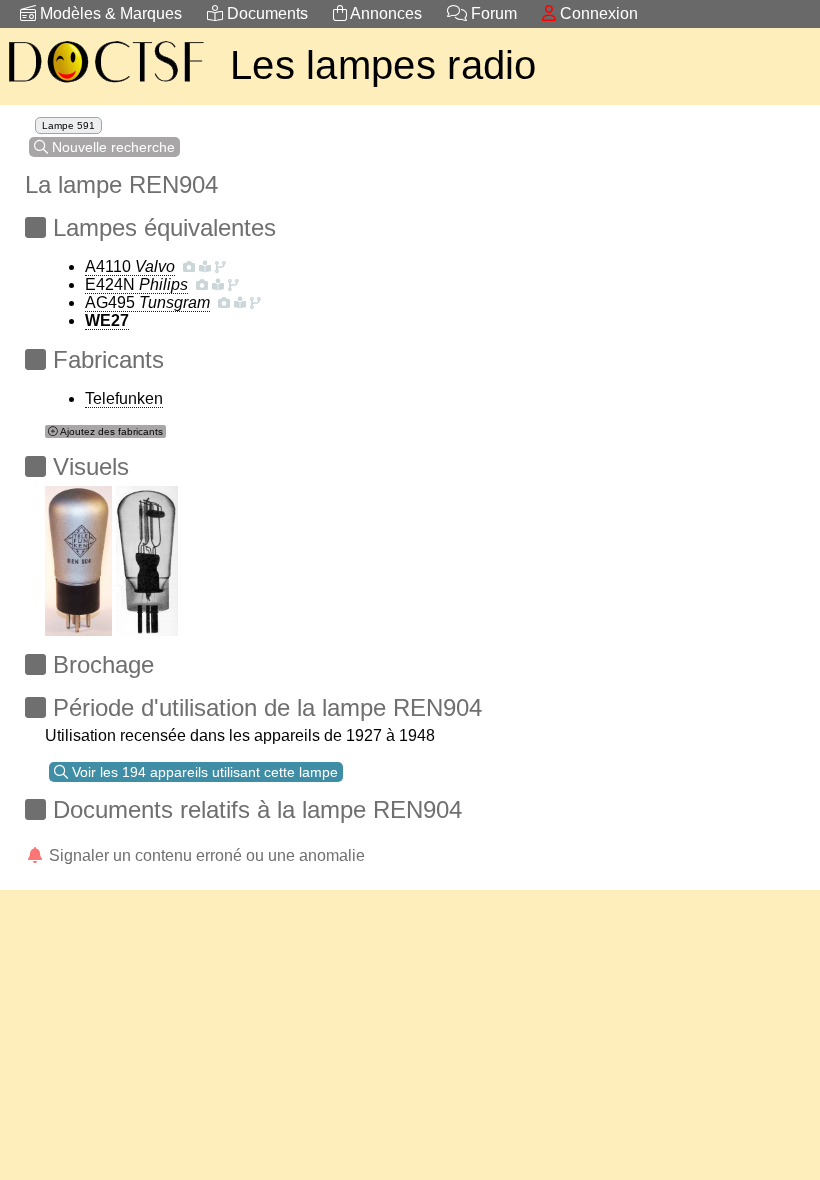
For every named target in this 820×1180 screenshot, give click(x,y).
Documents (265, 13)
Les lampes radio (383, 65)
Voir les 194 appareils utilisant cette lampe (203, 772)
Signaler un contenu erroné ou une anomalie (205, 855)
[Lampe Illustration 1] (78, 555)
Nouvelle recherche (111, 147)
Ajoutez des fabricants (110, 431)
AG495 (147, 302)
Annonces (384, 13)
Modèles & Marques (109, 13)
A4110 (130, 266)
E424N (136, 284)
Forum (492, 13)
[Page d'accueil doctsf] (105, 85)
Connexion (597, 13)
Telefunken (124, 398)
